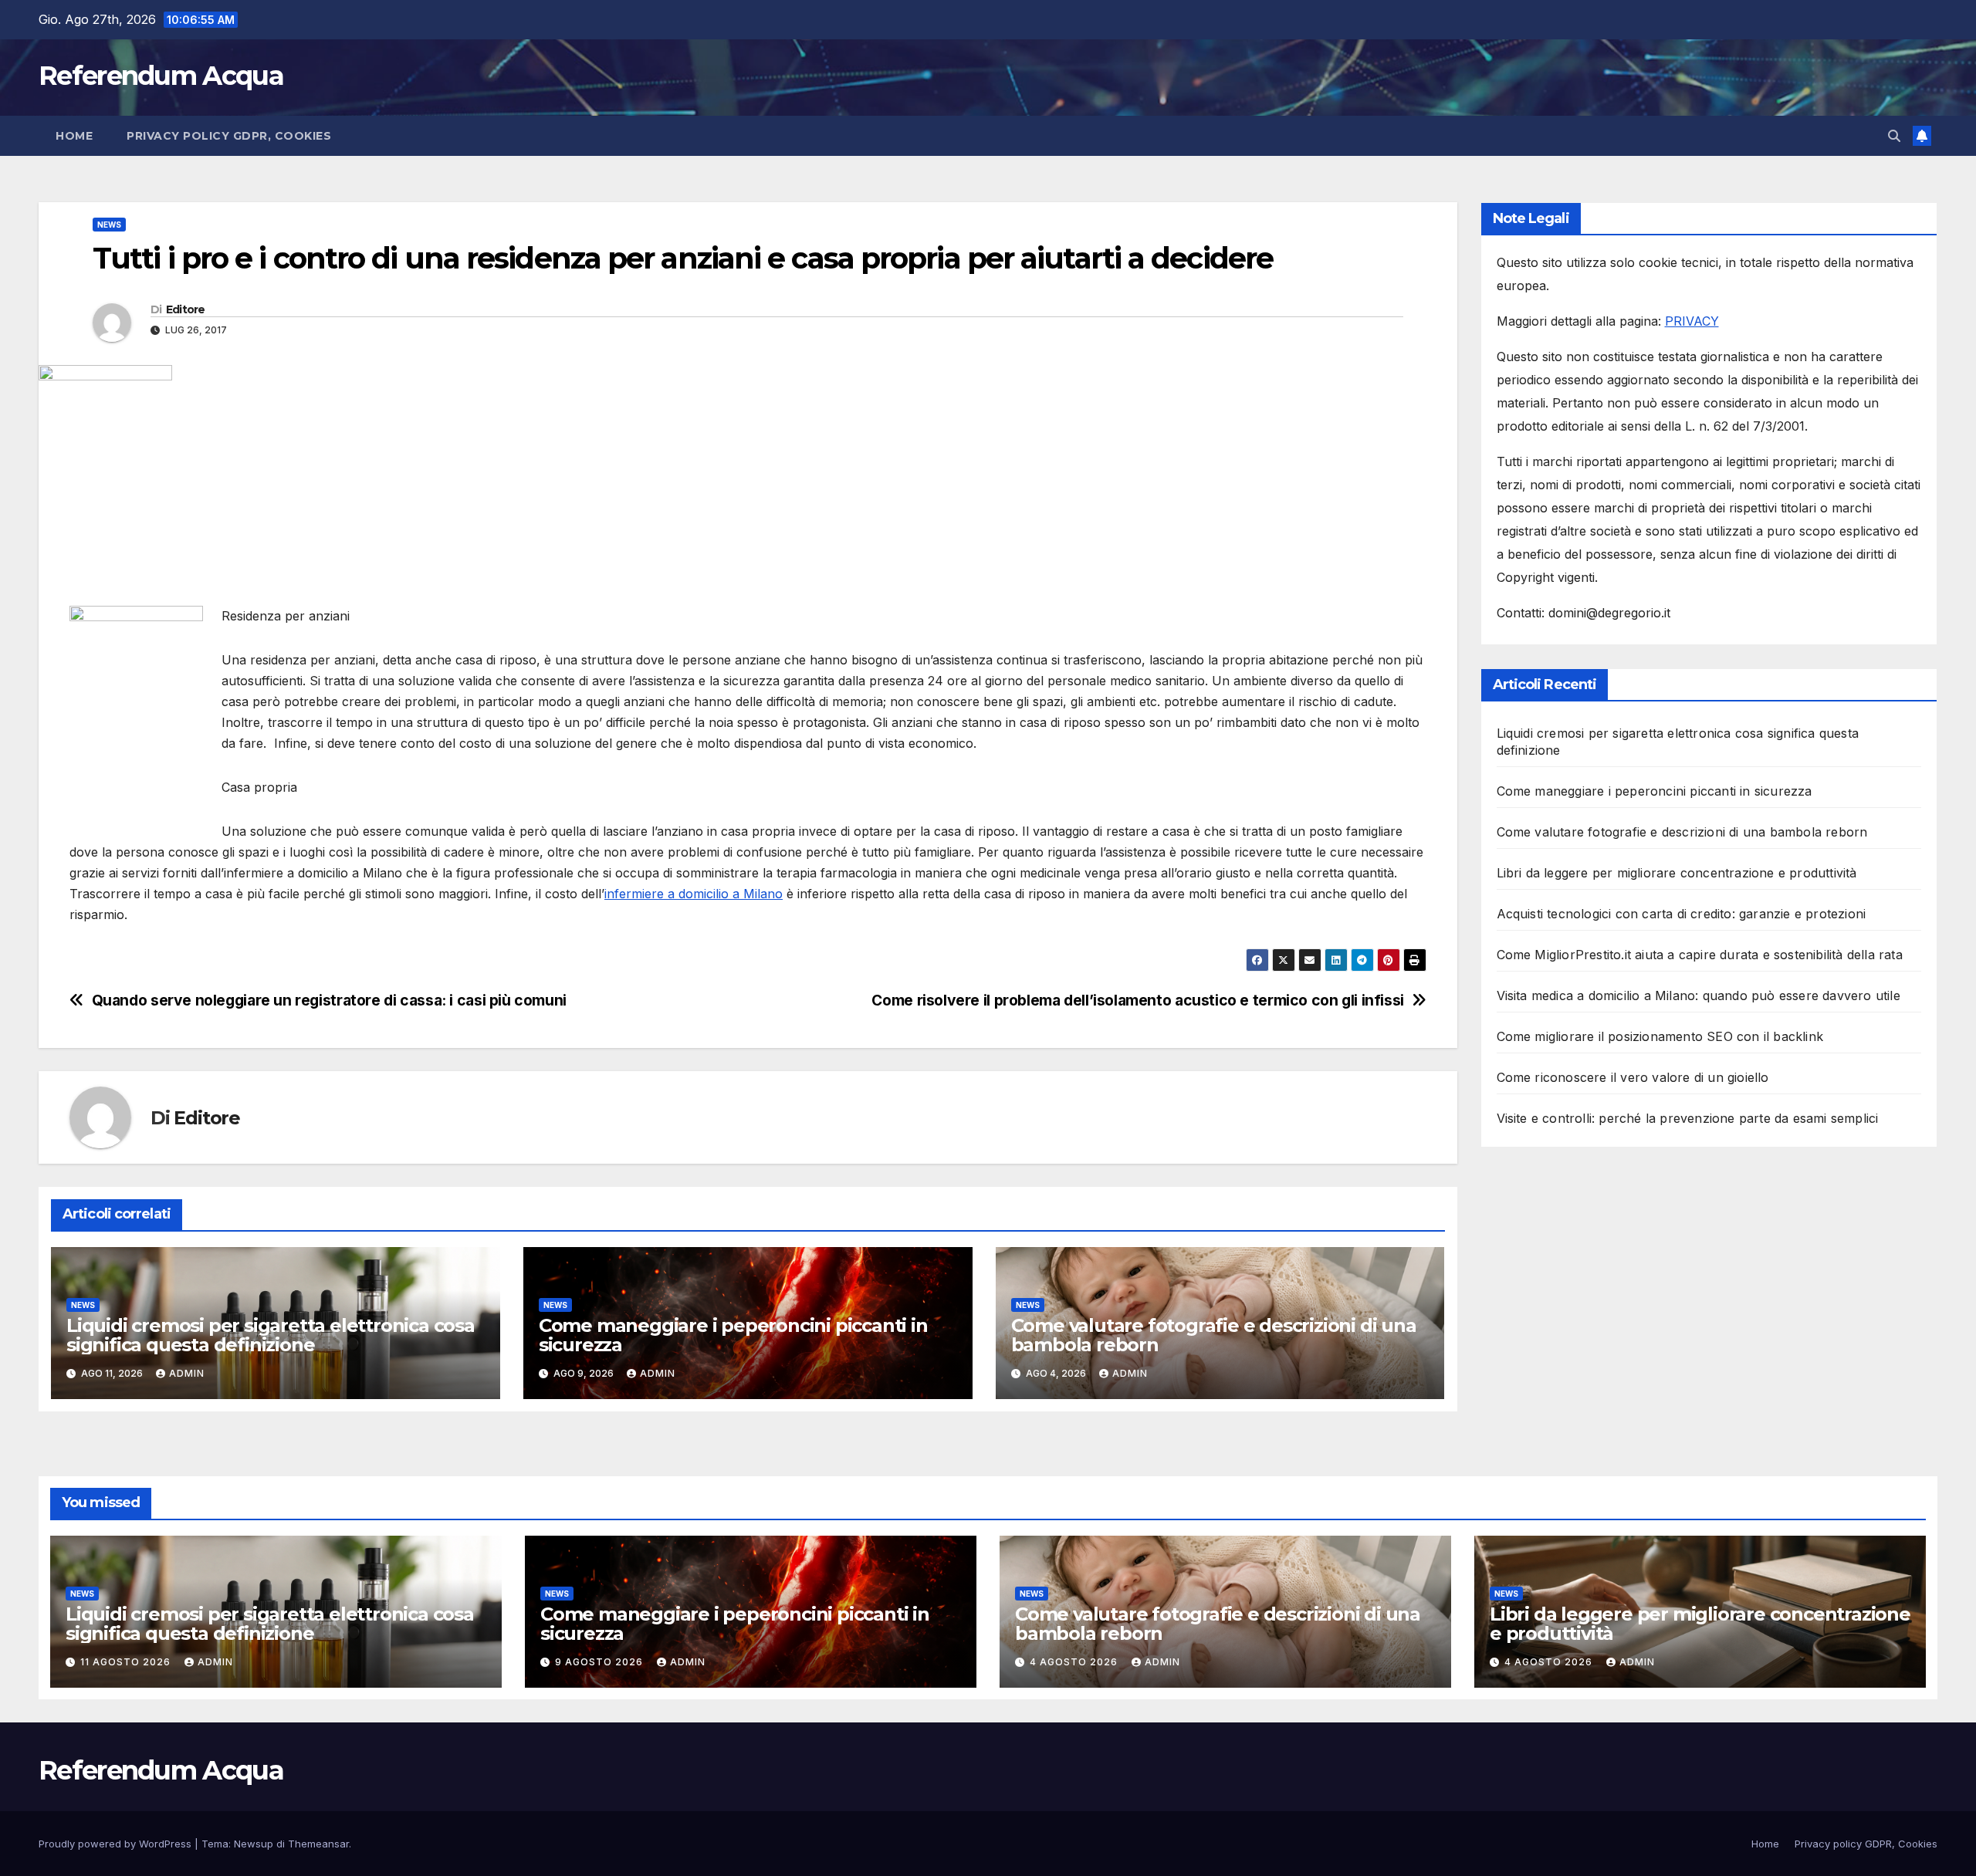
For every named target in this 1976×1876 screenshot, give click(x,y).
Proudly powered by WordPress (117, 1844)
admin (187, 1373)
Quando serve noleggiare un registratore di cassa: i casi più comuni (329, 1001)
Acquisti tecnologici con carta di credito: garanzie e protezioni (1682, 914)
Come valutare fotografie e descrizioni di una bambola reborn (1214, 1335)
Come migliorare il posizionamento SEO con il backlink (1660, 1036)
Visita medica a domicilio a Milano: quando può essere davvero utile (1699, 995)
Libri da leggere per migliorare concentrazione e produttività (1677, 873)
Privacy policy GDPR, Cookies (229, 136)
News (109, 225)
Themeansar (318, 1844)
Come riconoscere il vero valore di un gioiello (1633, 1077)
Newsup (254, 1844)
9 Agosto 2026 (601, 1662)
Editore (186, 309)
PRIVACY (1692, 321)
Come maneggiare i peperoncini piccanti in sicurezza (733, 1335)
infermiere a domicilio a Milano (694, 894)
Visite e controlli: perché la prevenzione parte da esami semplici (1688, 1118)
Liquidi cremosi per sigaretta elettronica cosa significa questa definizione (271, 1335)
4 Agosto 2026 (1075, 1662)
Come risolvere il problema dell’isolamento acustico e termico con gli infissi (1137, 1001)
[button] (1894, 136)
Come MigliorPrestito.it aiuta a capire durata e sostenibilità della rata (1700, 955)
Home (74, 136)
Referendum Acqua (161, 76)
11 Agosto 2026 (127, 1662)
